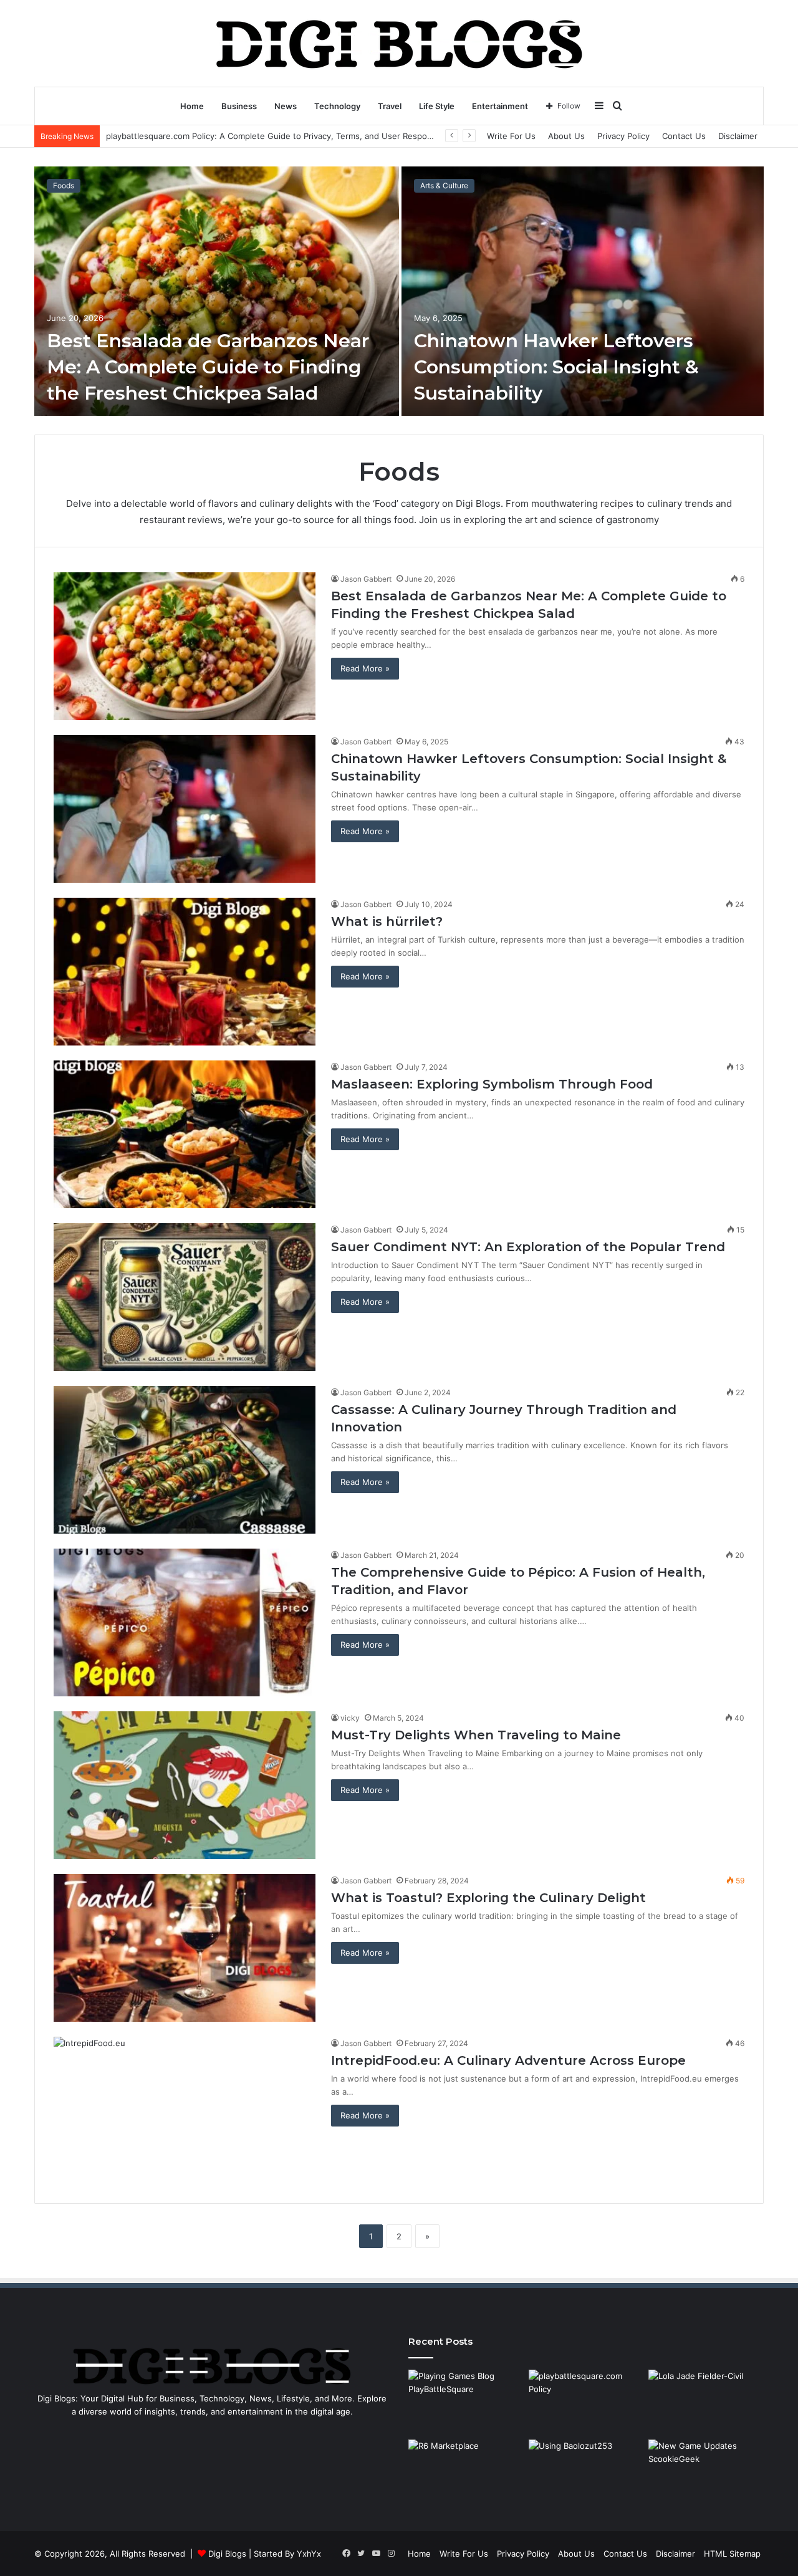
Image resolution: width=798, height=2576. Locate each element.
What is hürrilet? (387, 921)
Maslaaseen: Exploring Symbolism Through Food (492, 1084)
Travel (390, 106)
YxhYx (309, 2554)
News (286, 106)
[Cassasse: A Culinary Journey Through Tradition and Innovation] (185, 1460)
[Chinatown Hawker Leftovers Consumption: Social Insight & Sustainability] (583, 291)
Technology (337, 106)
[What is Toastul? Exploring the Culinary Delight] (185, 1948)
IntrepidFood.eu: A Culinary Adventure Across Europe (508, 2060)
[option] (399, 291)
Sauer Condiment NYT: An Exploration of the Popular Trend (528, 1247)
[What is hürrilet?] (185, 972)
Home (192, 106)
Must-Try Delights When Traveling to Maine (476, 1735)
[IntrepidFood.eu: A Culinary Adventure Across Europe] (185, 2111)
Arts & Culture (444, 185)
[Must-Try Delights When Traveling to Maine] (185, 1785)
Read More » (365, 668)
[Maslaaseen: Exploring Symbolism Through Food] (185, 1134)
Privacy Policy (623, 136)
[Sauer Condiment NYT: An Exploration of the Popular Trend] (185, 1297)
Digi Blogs (227, 2554)
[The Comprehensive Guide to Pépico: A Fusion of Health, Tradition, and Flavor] (185, 1622)
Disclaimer (738, 136)
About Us (566, 136)
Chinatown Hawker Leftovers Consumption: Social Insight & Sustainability (556, 367)
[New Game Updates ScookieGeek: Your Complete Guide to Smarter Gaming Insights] (706, 2472)
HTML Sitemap (732, 2554)
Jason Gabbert (366, 579)
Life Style (437, 106)
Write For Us (511, 136)
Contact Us (684, 136)
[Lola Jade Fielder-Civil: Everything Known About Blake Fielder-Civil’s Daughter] (706, 2402)
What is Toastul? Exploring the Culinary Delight (488, 1898)
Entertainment (500, 106)
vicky (350, 1718)
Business (239, 106)
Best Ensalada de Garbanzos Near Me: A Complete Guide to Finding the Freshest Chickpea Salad (208, 367)
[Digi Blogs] (399, 43)
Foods (64, 185)
